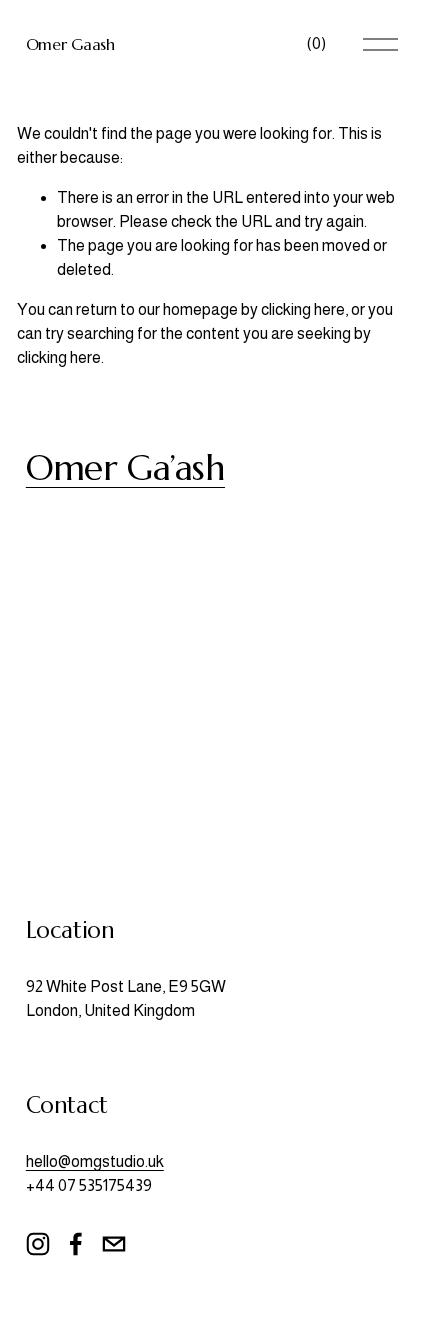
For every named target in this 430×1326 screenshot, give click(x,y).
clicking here (303, 309)
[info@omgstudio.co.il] (114, 1244)
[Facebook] (76, 1244)
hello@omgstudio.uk (95, 1161)
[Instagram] (38, 1244)
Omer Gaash (70, 44)
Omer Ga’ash (125, 467)
